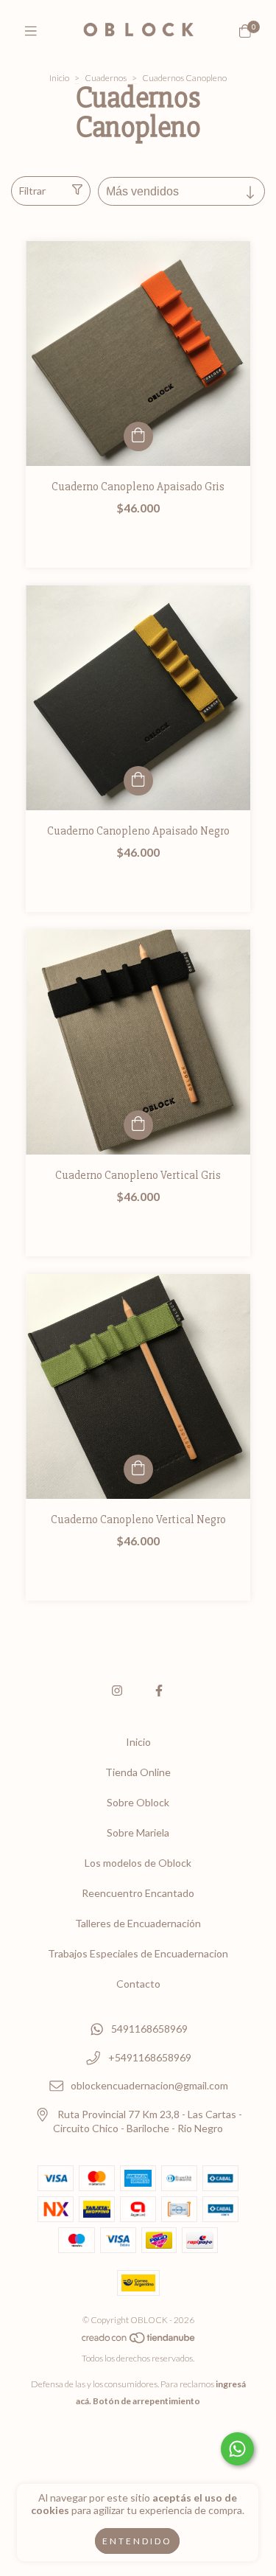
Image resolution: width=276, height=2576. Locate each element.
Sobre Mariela (138, 1832)
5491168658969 (149, 2029)
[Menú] (31, 31)
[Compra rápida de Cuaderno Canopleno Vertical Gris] (138, 1125)
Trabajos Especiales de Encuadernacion (138, 1953)
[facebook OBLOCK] (159, 1690)
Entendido (137, 2541)
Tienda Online (138, 1772)
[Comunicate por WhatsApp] (237, 2449)
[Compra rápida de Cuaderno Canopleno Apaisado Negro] (138, 781)
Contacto (138, 1984)
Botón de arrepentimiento (146, 2401)
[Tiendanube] (139, 2341)
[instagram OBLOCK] (117, 1690)
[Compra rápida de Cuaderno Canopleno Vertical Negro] (138, 1469)
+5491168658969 (150, 2057)
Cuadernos (106, 78)
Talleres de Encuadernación (138, 1923)
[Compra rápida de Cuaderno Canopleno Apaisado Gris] (138, 436)
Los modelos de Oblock (138, 1863)
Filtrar (32, 191)
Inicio (59, 78)
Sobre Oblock (138, 1802)
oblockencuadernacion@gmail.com (149, 2086)
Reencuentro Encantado (138, 1893)
